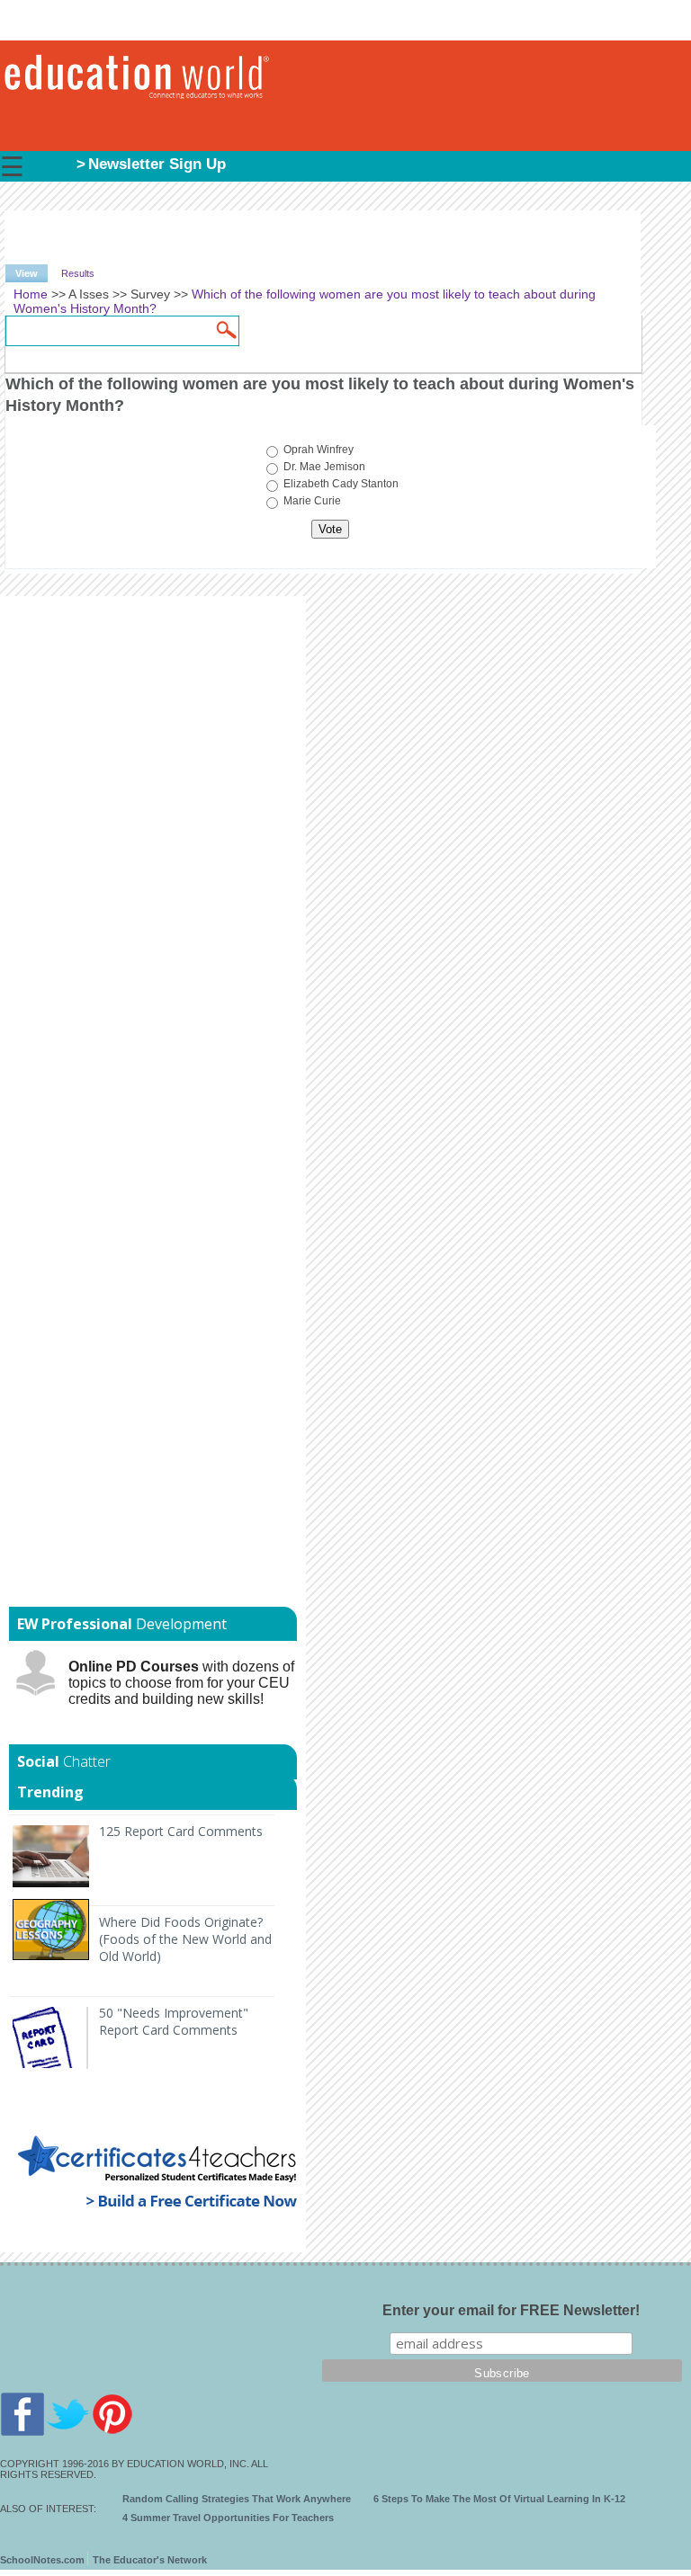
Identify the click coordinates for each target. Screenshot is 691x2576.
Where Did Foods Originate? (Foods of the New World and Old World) (185, 1939)
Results (78, 273)
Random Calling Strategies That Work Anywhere (237, 2499)
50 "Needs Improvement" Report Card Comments (174, 2021)
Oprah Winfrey (319, 450)
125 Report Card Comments (181, 1831)
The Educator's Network (150, 2560)
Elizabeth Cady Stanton (341, 484)
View (31, 273)
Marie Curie (312, 501)
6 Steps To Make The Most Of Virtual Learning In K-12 (499, 2499)
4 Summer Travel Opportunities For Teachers (228, 2518)
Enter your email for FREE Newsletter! (511, 2310)
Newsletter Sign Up (157, 164)
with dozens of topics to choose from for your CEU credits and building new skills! (181, 1683)
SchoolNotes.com (42, 2560)
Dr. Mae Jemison (324, 467)
